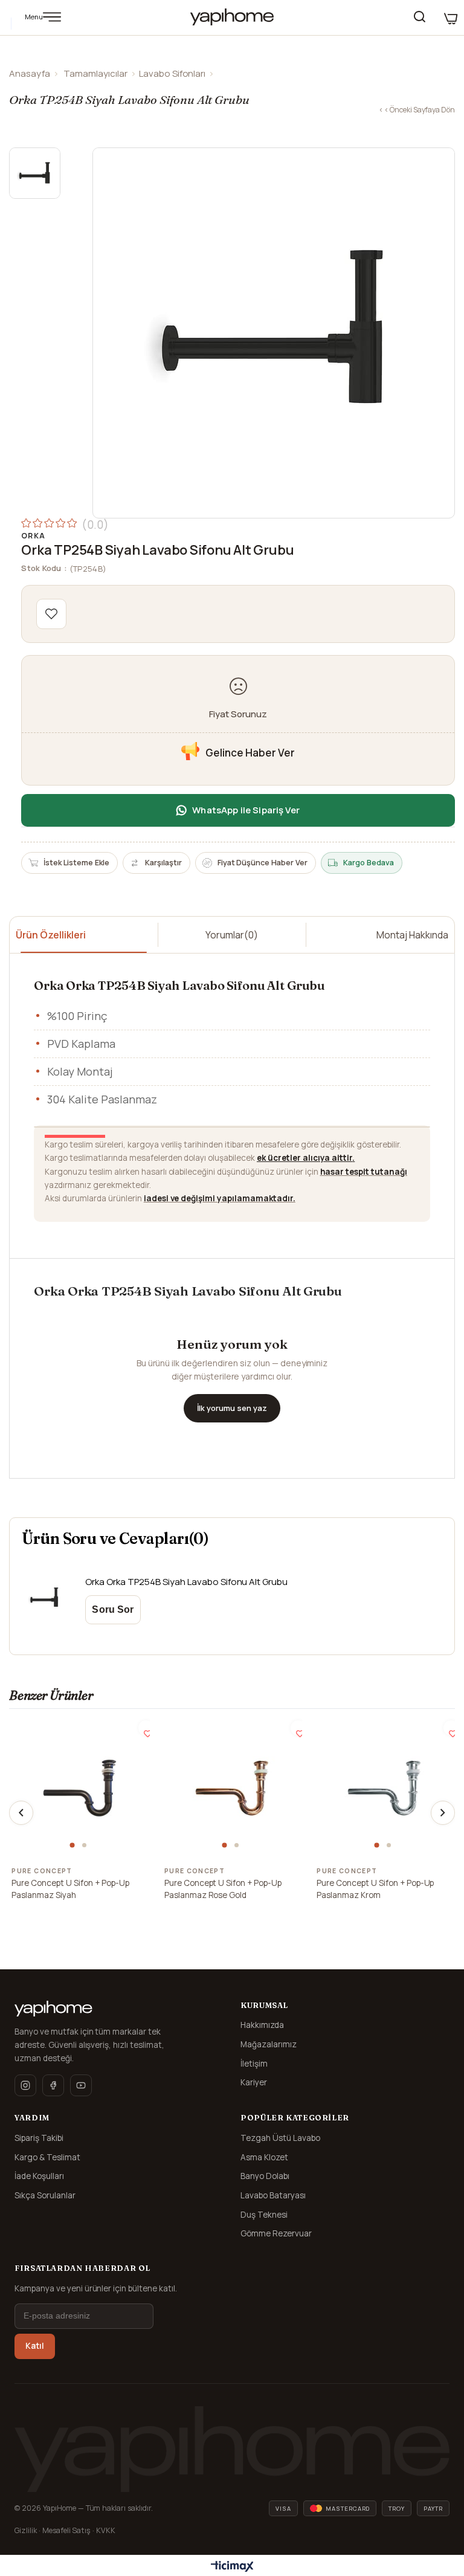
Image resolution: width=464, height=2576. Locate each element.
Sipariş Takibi (39, 2138)
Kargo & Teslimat (47, 2157)
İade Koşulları (39, 2176)
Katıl (35, 2346)
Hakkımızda (262, 2025)
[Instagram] (25, 2085)
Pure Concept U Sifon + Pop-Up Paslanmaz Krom (375, 1889)
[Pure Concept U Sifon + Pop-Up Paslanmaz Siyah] (80, 1788)
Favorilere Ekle (146, 1728)
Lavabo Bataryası (273, 2195)
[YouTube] (81, 2085)
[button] (74, 1845)
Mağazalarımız (269, 2044)
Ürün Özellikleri (51, 935)
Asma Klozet (264, 2157)
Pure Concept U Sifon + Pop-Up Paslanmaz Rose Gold (223, 1889)
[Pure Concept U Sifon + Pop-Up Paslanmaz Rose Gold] (232, 1788)
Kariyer (254, 2082)
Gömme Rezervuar (276, 2233)
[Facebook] (53, 2085)
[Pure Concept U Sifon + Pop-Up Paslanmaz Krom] (384, 1788)
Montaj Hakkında (412, 935)
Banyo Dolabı (265, 2176)
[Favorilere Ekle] (51, 614)
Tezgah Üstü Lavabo (280, 2138)
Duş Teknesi (264, 2215)
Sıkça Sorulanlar (45, 2195)
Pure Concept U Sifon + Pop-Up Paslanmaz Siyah (70, 1889)
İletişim (254, 2064)
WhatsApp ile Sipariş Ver (246, 810)
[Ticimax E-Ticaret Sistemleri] (232, 2567)
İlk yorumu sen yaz (232, 1408)
